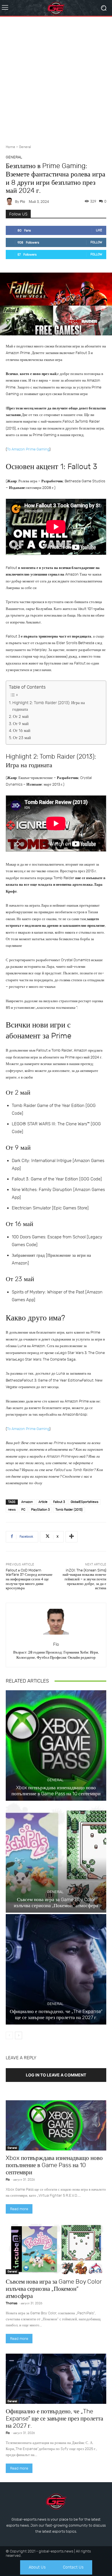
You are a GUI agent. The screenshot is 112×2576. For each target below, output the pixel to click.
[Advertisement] (56, 78)
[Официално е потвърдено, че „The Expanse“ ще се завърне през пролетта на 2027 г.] (56, 1969)
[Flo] (10, 201)
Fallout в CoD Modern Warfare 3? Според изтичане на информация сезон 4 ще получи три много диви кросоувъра (29, 1579)
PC (23, 1510)
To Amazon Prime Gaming (28, 449)
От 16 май (22, 731)
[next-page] (19, 2035)
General (25, 147)
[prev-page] (9, 2035)
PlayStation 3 (40, 1510)
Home (10, 147)
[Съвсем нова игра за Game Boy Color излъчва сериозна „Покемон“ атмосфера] (56, 1857)
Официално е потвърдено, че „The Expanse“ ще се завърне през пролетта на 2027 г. (56, 2014)
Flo (23, 202)
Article (43, 1502)
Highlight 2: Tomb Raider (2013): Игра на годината (49, 706)
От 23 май (22, 738)
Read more (19, 2209)
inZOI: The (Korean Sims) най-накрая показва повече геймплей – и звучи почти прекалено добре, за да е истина (84, 1579)
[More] (72, 1537)
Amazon (27, 1502)
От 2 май (21, 717)
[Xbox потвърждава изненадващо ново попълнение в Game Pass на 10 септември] (56, 1745)
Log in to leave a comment (56, 2075)
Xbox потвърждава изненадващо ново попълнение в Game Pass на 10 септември (56, 1790)
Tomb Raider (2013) (69, 1510)
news (12, 1510)
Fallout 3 (59, 1502)
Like (99, 230)
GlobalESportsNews (84, 1502)
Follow (96, 242)
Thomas (11, 2303)
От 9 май (21, 724)
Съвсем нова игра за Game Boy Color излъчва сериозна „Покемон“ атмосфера (56, 1902)
